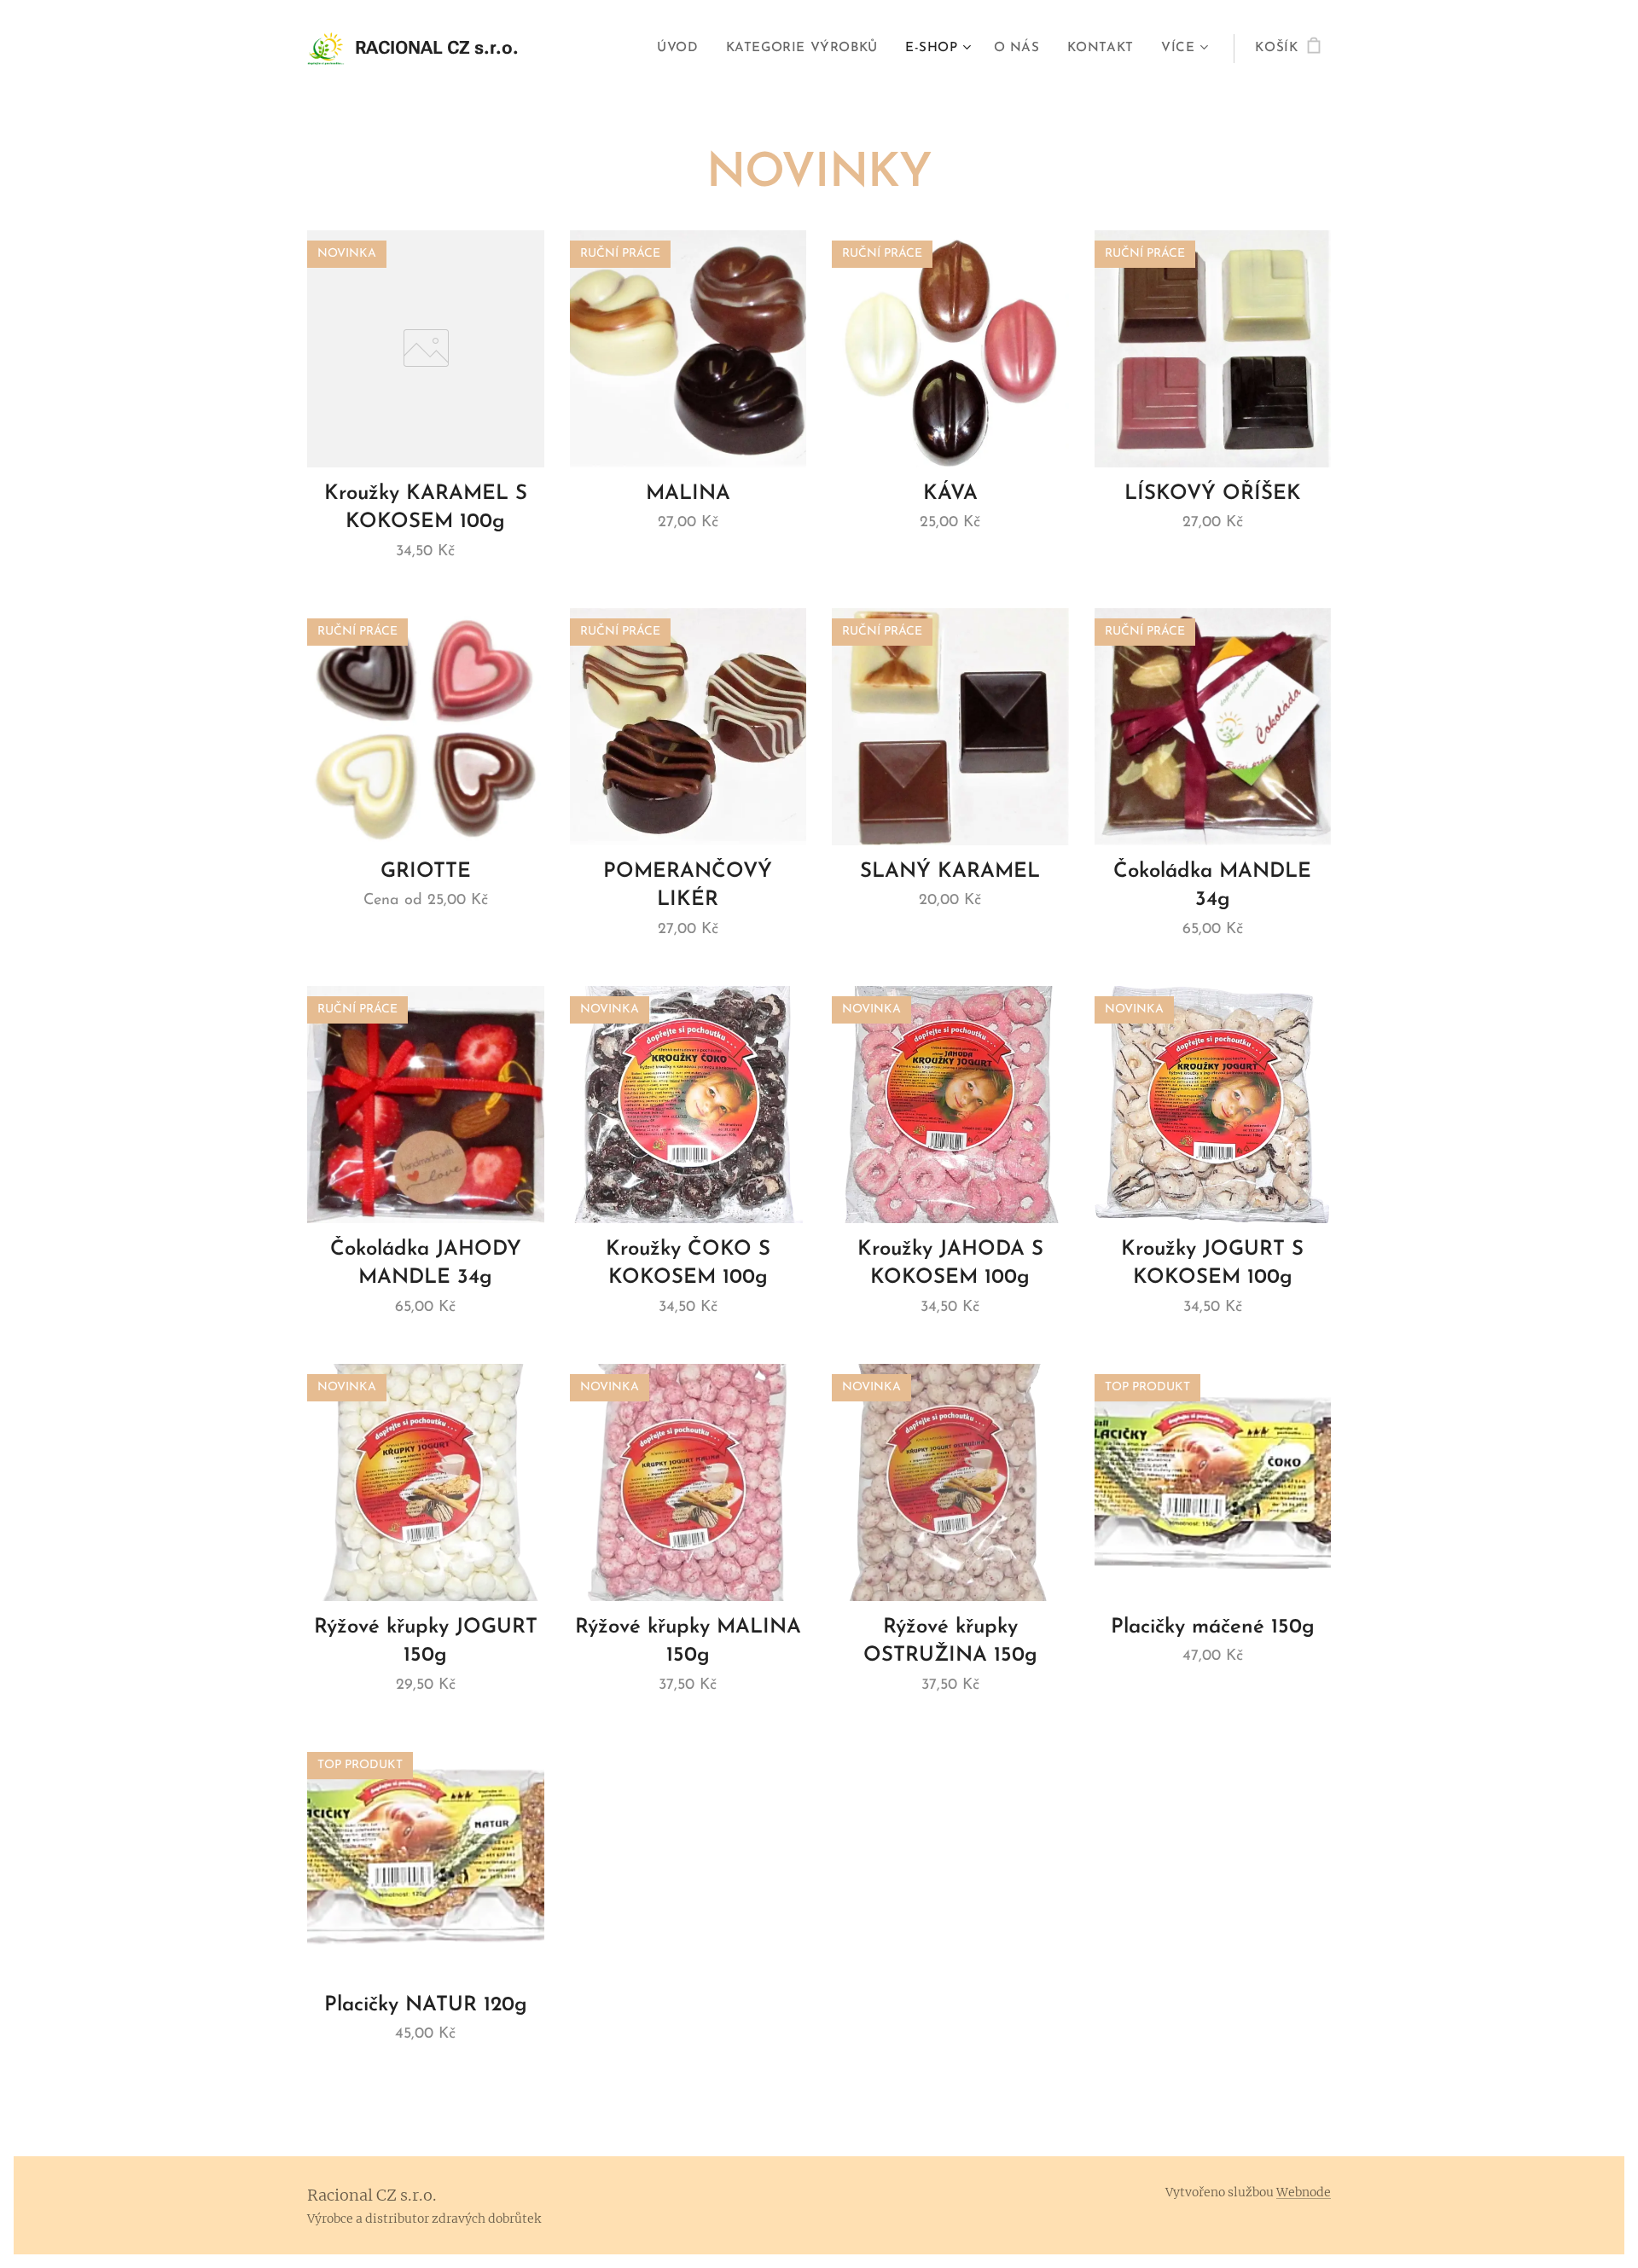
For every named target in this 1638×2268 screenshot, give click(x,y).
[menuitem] (682, 49)
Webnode (1304, 2192)
